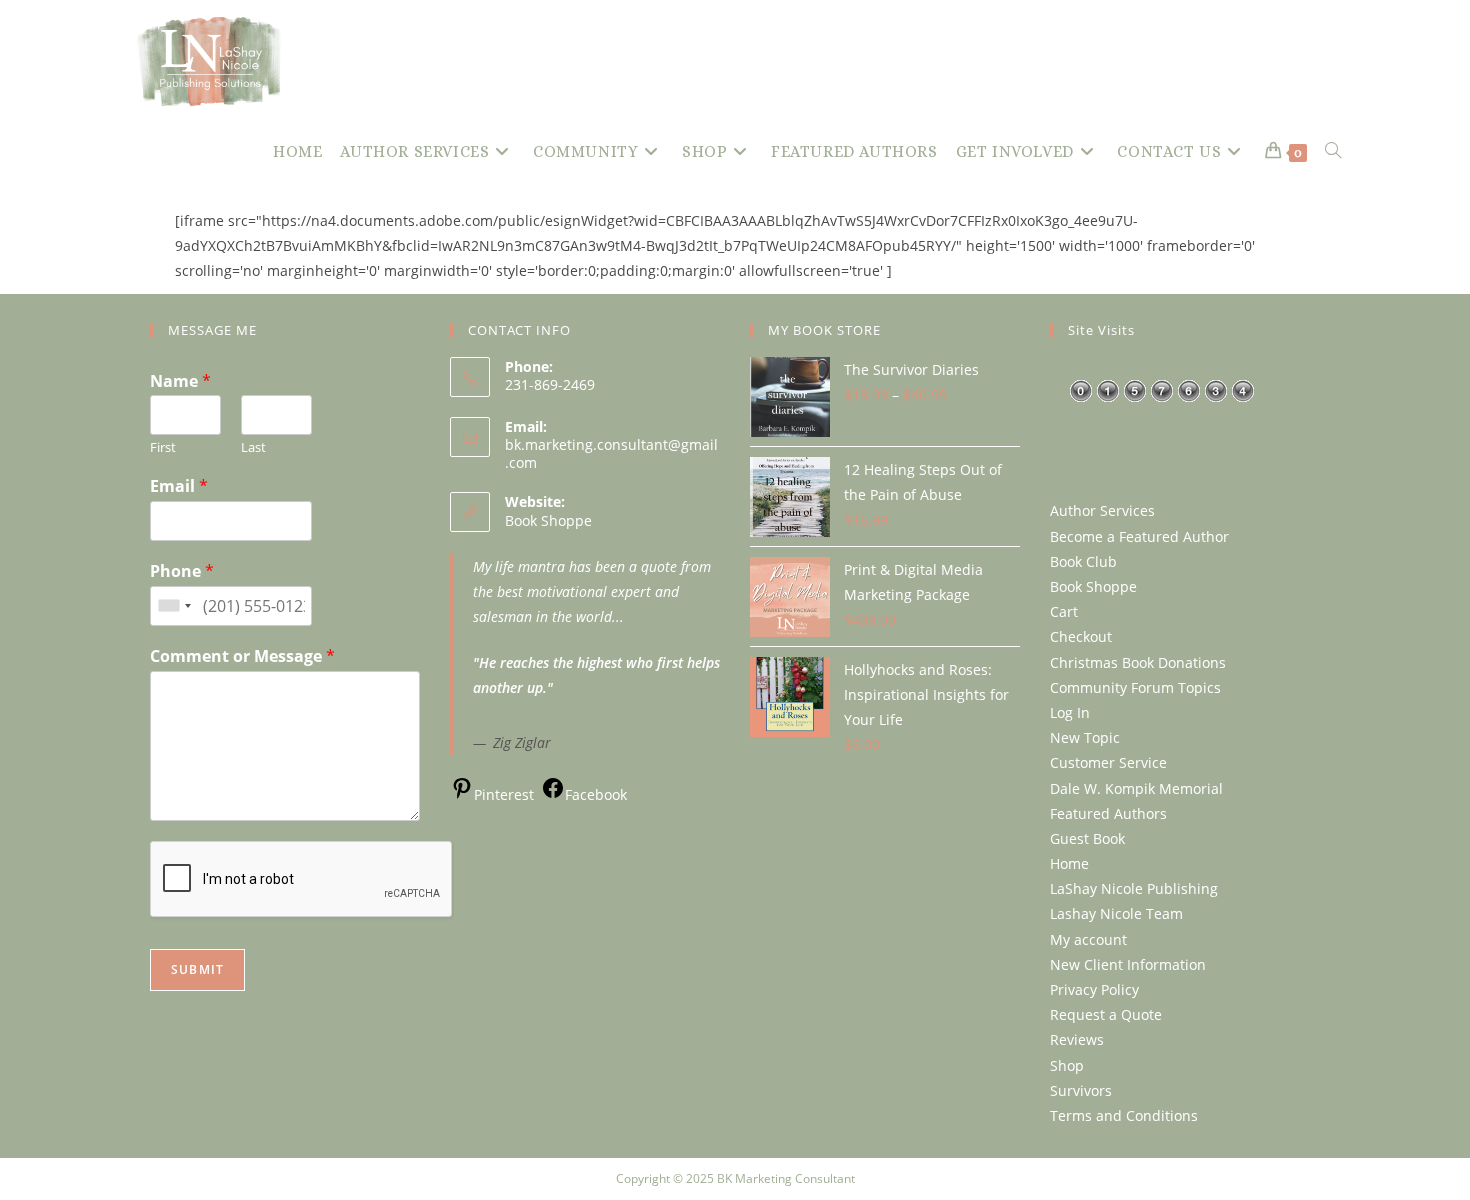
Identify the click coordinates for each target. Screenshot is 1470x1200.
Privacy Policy (1094, 989)
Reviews (1077, 1039)
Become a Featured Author (1139, 536)
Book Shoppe (548, 520)
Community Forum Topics (1135, 687)
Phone (182, 571)
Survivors (1081, 1090)
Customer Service (1108, 762)
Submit (197, 969)
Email (179, 486)
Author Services (1102, 510)
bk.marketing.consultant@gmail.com (611, 453)
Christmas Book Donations (1138, 662)
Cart (1064, 611)
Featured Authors (1108, 813)
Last (253, 447)
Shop (1067, 1065)
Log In (1070, 712)
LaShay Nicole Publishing (1134, 888)
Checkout (1081, 636)
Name (180, 381)
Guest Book (1087, 838)
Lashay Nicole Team (1116, 913)
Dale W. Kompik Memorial (1136, 788)
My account (1088, 939)
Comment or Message (242, 656)
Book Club (1083, 561)
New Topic (1085, 737)
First (163, 447)
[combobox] (174, 606)
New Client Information (1128, 964)
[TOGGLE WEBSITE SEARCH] (1333, 152)
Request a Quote (1106, 1014)
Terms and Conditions (1124, 1115)
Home (1069, 863)
